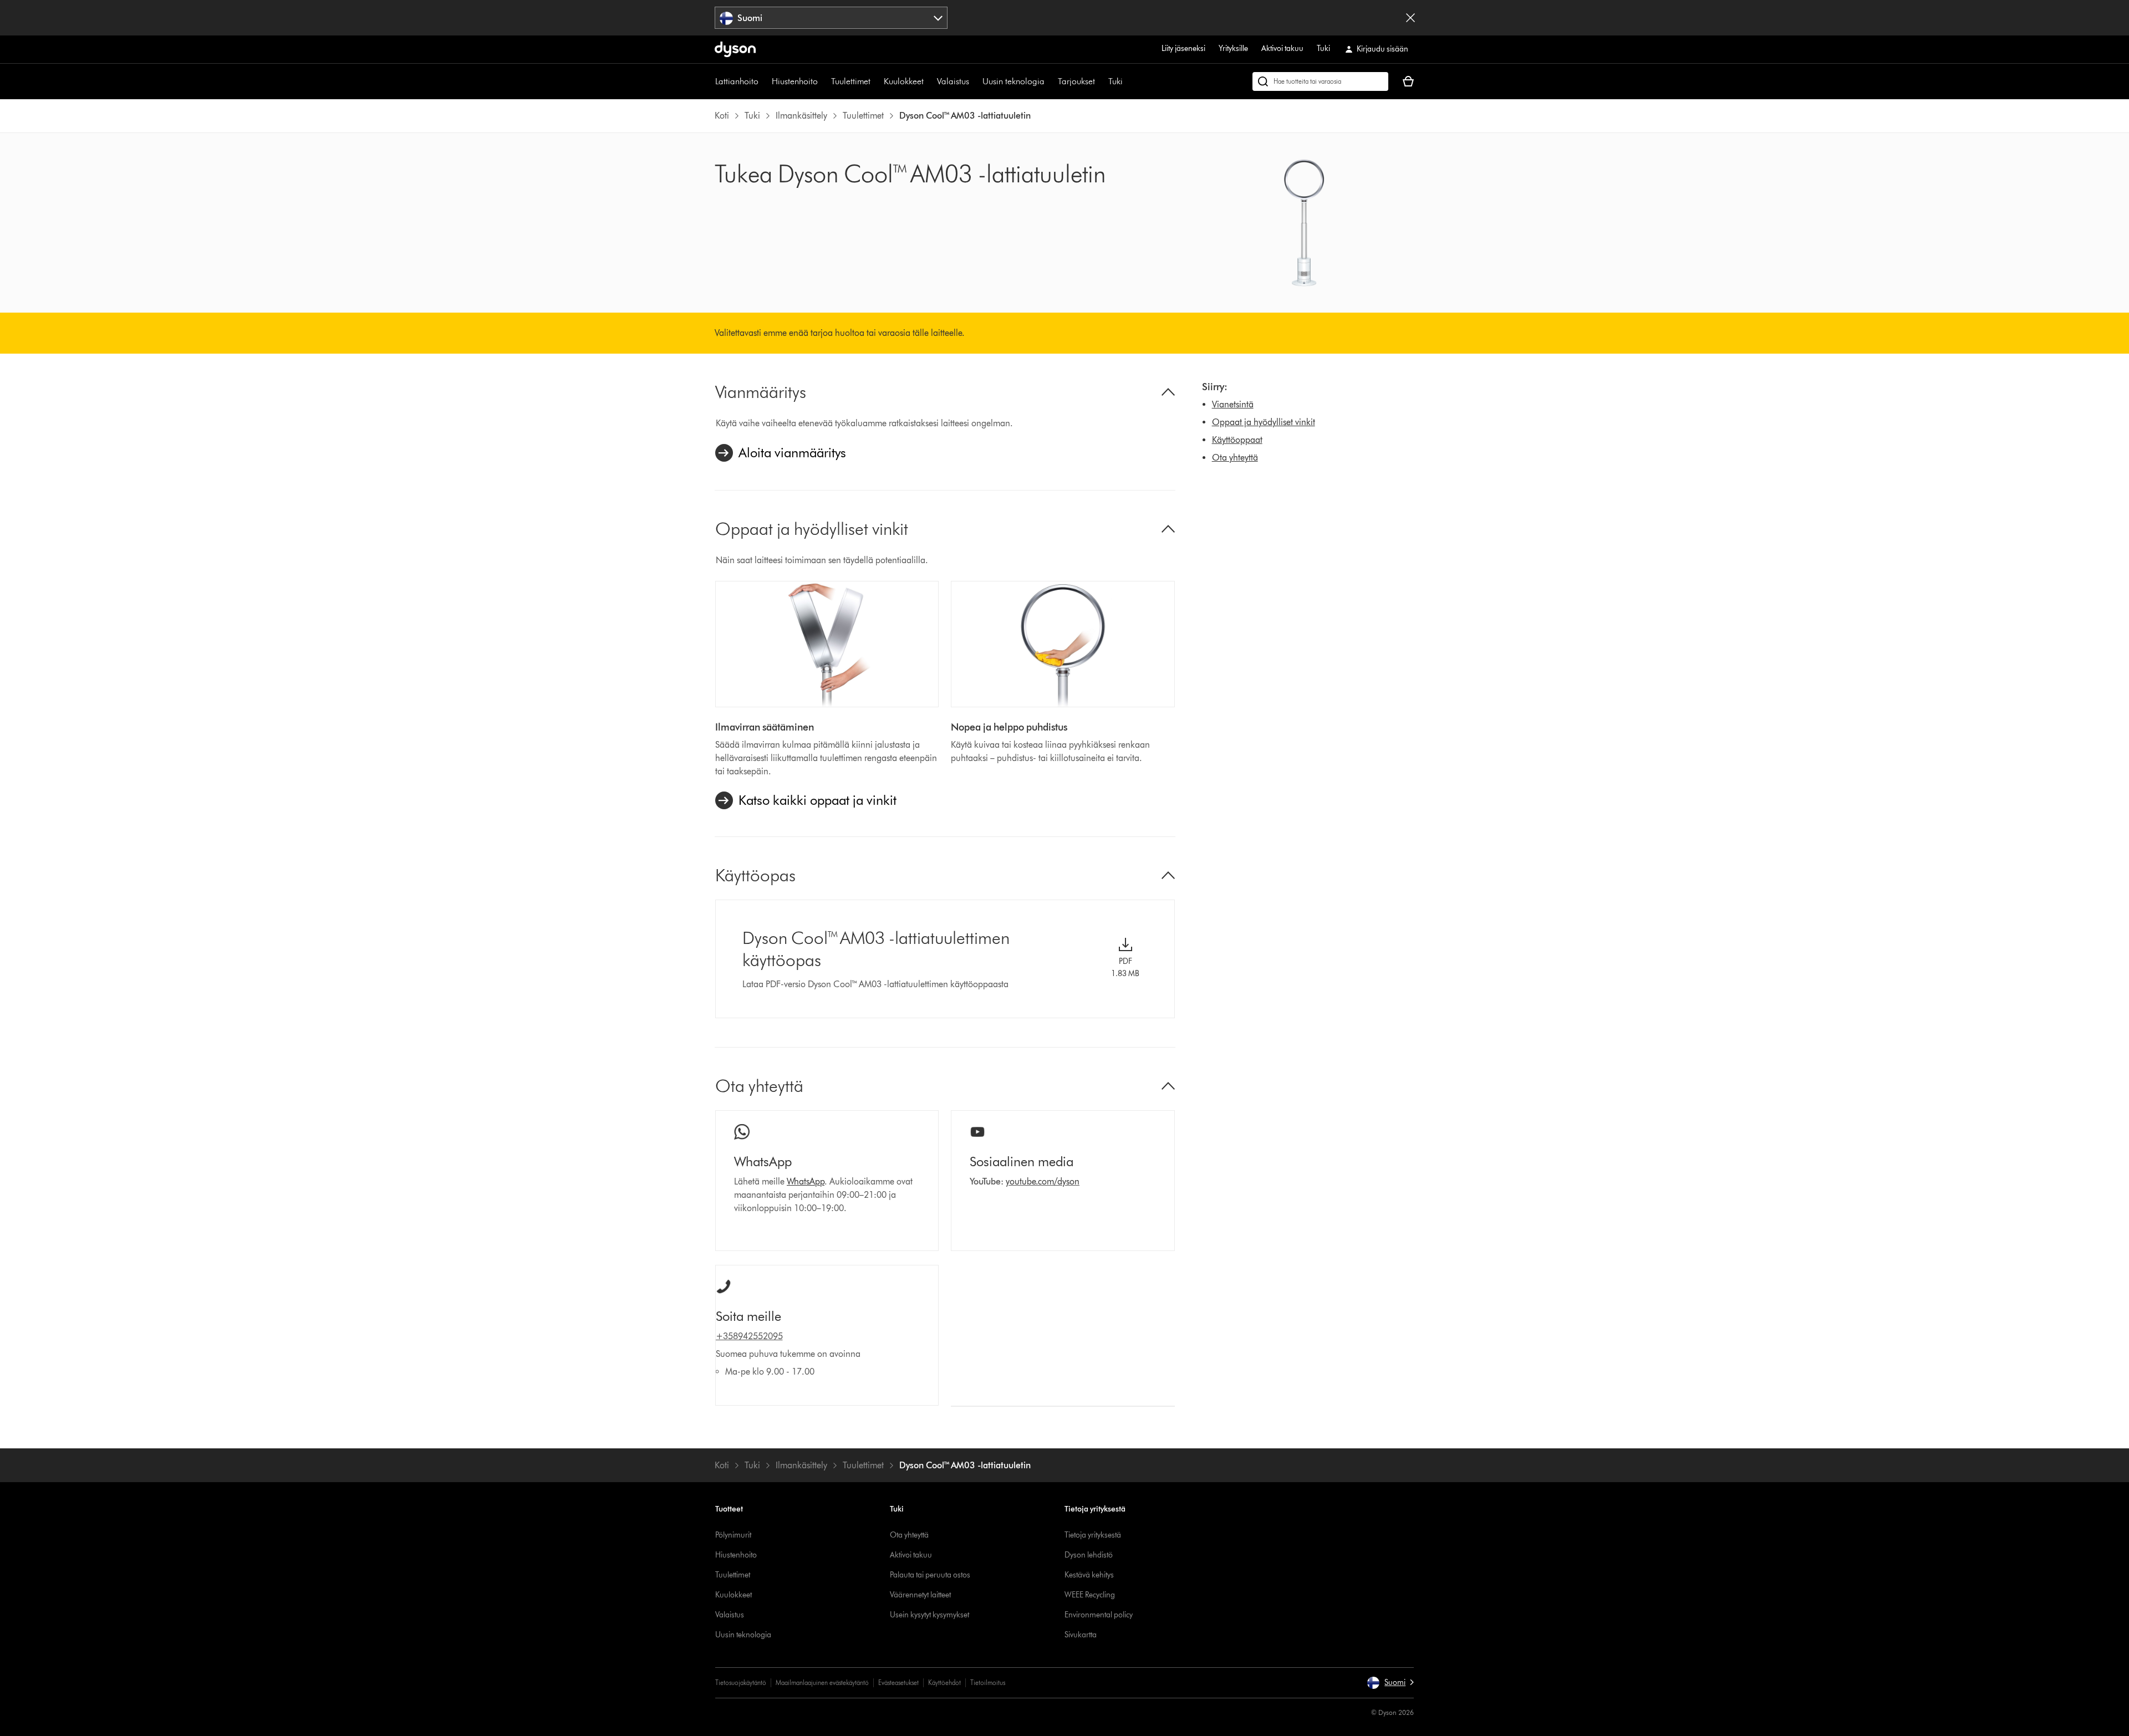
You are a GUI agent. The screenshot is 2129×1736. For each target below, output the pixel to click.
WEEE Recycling (1090, 1595)
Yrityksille (1233, 48)
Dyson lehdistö (1089, 1555)
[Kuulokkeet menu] (929, 81)
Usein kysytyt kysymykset (929, 1615)
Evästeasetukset (898, 1683)
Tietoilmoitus (988, 1683)
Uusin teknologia (1013, 81)
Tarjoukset (1076, 81)
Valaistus (953, 81)
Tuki (1323, 48)
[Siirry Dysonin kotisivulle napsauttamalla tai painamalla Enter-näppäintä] (735, 49)
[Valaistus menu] (975, 81)
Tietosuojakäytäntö (741, 1683)
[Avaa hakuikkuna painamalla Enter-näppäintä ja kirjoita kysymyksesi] (1320, 81)
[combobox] (831, 18)
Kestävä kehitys (1089, 1575)
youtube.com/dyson (1043, 1181)
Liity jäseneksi (1183, 48)
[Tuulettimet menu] (876, 81)
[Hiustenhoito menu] (823, 81)
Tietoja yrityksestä (1093, 1535)
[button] (1390, 1683)
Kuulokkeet (904, 81)
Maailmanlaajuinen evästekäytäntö (822, 1683)
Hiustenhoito (795, 81)
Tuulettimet (851, 81)
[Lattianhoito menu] (764, 81)
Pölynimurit (733, 1535)
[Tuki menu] (1128, 81)
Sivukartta (1081, 1635)
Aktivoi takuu (1282, 48)
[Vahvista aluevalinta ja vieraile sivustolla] (1410, 18)
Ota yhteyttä (1235, 458)
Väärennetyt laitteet (920, 1595)
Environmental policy (1099, 1615)
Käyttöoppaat (1237, 440)
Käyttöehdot (944, 1683)
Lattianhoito (737, 81)
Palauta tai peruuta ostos (930, 1575)
